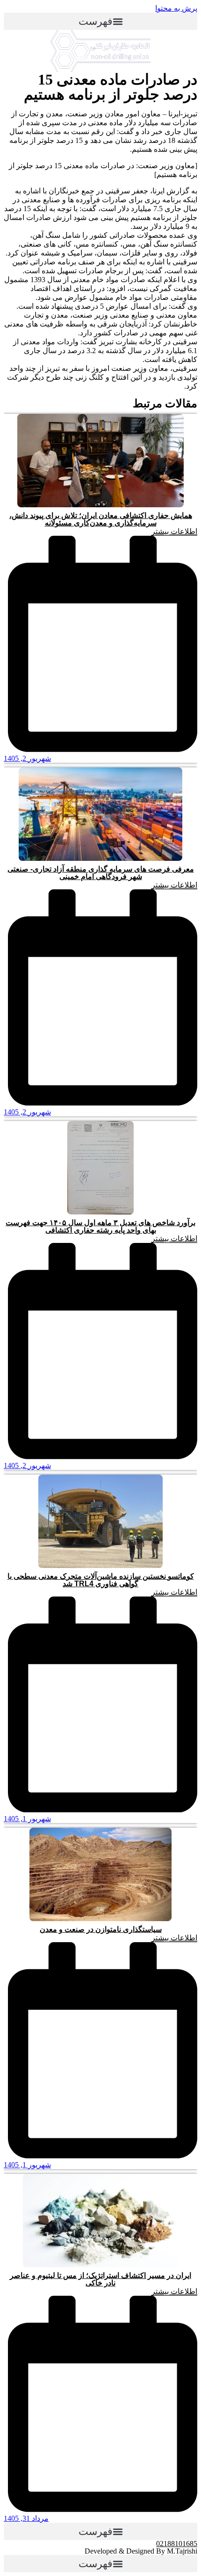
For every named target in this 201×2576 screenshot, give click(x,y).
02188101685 (177, 2544)
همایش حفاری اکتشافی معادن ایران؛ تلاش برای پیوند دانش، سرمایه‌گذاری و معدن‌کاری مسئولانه (101, 519)
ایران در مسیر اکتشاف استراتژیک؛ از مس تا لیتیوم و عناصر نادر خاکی (100, 2279)
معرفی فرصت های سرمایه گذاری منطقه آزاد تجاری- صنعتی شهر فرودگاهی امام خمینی (101, 873)
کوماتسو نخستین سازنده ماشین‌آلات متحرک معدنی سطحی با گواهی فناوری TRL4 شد (101, 1580)
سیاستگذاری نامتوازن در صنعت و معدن (101, 1929)
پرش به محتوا (176, 8)
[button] (100, 21)
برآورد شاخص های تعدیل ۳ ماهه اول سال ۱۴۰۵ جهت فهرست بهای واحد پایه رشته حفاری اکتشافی (100, 1226)
